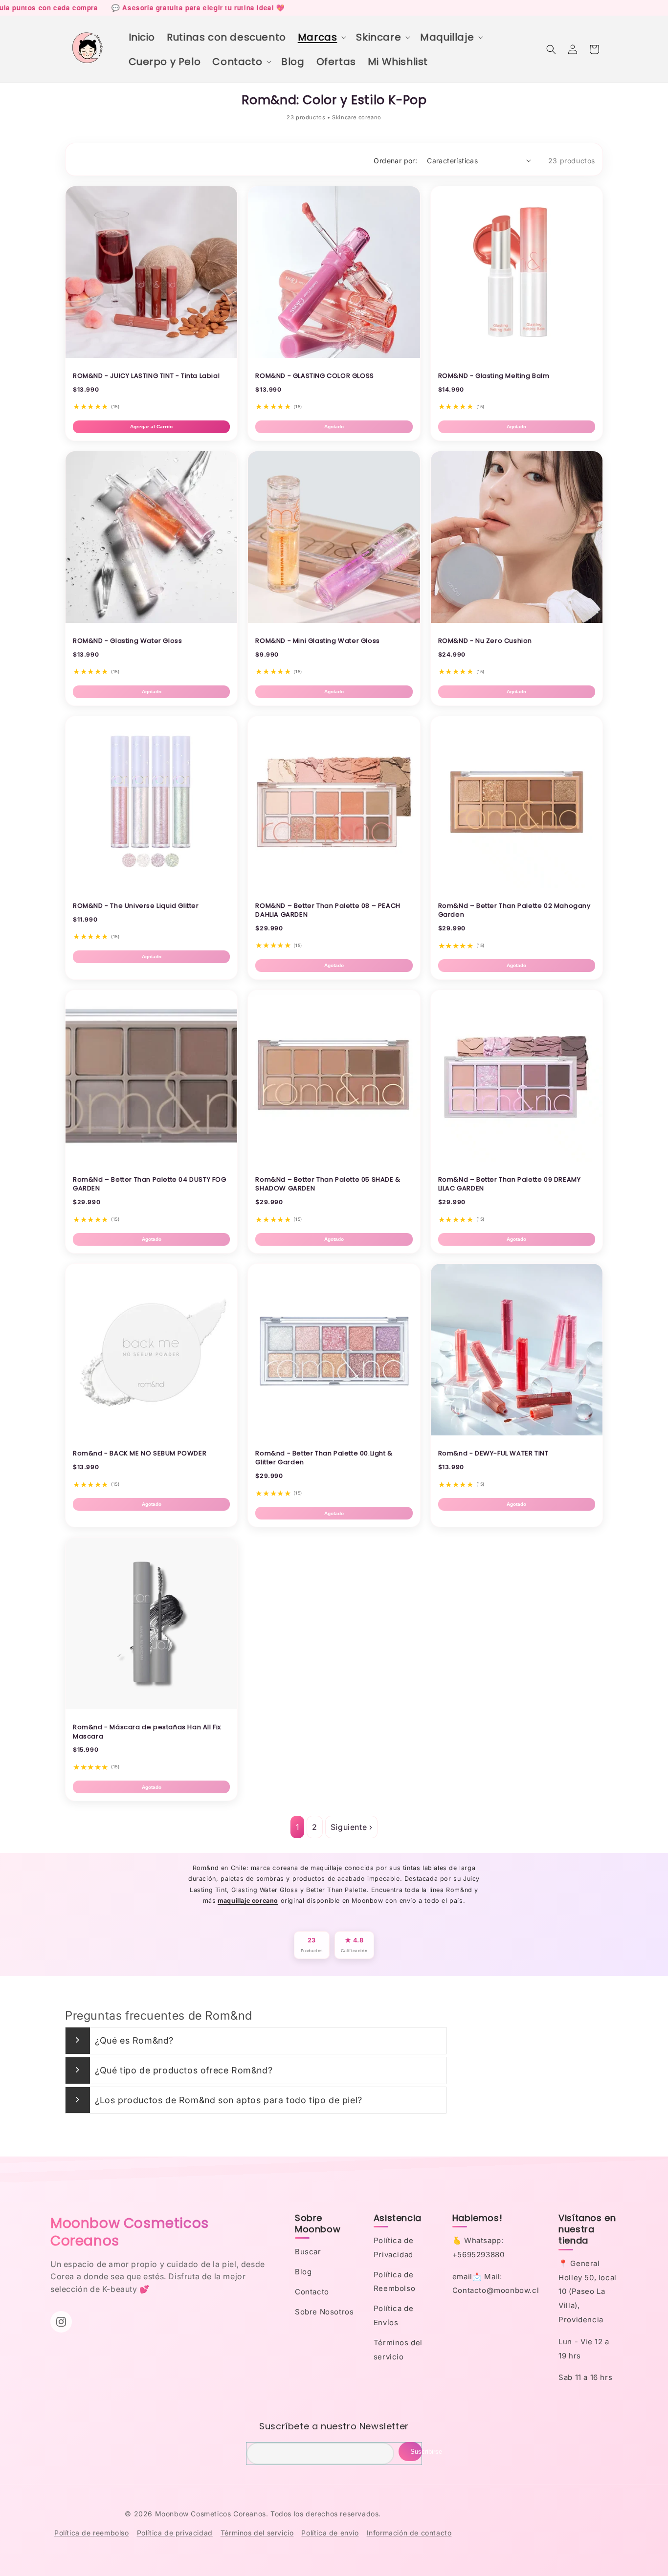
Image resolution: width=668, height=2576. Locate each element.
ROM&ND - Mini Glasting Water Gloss (317, 641)
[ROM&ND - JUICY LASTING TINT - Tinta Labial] (151, 355)
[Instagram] (61, 2322)
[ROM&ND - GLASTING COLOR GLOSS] (334, 355)
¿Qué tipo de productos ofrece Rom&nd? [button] (184, 2070)
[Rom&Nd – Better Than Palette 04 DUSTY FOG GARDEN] (151, 1159)
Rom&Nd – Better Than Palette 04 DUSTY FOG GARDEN (150, 1184)
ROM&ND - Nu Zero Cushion (485, 641)
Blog (303, 2272)
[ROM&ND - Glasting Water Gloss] (151, 620)
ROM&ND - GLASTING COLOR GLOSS (314, 376)
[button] (321, 37)
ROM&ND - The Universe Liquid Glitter (136, 906)
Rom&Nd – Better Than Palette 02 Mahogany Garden (514, 910)
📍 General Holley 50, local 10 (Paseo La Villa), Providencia (588, 2291)
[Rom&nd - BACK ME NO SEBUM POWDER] (151, 1432)
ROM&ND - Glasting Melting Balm (494, 376)
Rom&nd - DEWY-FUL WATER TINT (493, 1453)
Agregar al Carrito (151, 427)
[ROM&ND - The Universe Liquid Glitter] (151, 885)
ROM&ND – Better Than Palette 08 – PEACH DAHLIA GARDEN (328, 910)
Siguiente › (352, 1827)
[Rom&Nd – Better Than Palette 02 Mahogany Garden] (517, 885)
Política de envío (330, 2533)
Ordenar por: (395, 161)
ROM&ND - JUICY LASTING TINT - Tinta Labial (146, 376)
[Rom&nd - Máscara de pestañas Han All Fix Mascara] (151, 1706)
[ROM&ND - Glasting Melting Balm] (517, 355)
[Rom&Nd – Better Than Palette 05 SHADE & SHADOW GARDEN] (334, 1159)
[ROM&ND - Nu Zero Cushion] (517, 620)
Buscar (308, 2252)
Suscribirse (416, 2452)
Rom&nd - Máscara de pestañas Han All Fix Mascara (147, 1731)
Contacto (312, 2292)
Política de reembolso (92, 2533)
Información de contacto (409, 2533)
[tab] (256, 2041)
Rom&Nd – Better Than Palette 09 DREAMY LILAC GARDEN (510, 1184)
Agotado (334, 427)
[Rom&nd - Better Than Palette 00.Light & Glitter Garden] (334, 1432)
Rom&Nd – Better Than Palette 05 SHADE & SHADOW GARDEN (328, 1184)
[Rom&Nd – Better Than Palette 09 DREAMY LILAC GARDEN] (517, 1159)
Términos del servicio (257, 2533)
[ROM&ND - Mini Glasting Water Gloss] (334, 620)
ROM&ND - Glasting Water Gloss (127, 641)
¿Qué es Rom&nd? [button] (134, 2040)
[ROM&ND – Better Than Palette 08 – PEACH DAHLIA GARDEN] (334, 885)
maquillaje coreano (248, 1901)
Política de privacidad (175, 2533)
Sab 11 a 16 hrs (585, 2377)
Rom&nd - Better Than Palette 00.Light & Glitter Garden (324, 1458)
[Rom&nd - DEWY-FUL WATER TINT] (517, 1432)
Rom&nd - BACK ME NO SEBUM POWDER (140, 1453)
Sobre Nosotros (324, 2312)
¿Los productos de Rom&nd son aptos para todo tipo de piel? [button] (229, 2100)
